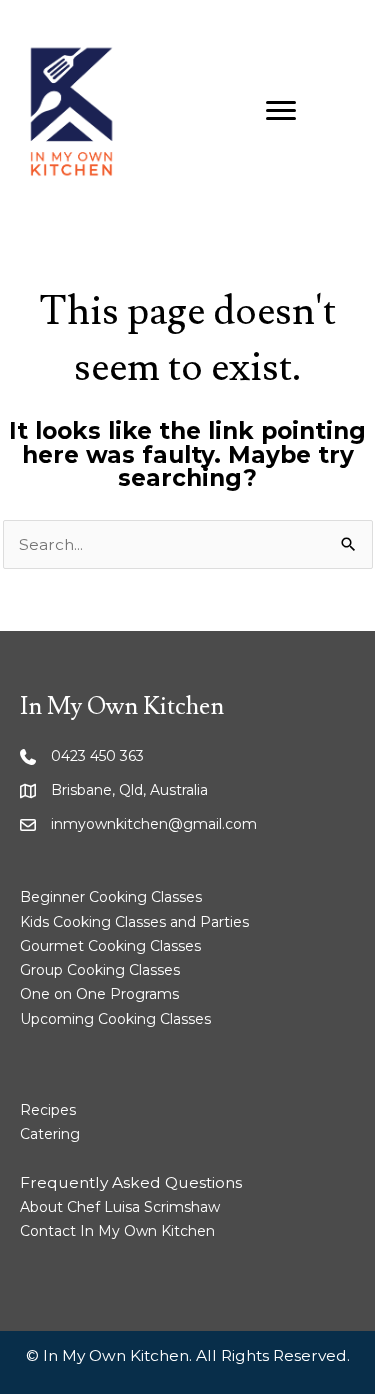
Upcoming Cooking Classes (115, 1019)
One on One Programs (99, 994)
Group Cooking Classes (100, 970)
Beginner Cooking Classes (111, 897)
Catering (50, 1134)
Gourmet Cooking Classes (110, 946)
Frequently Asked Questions (131, 1182)
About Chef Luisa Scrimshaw (120, 1207)
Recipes (48, 1110)
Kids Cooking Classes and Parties (134, 922)
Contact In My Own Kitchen (117, 1231)
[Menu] (281, 111)
